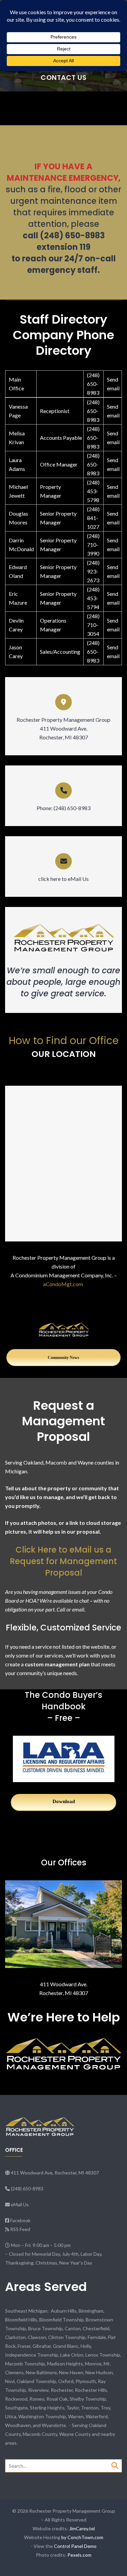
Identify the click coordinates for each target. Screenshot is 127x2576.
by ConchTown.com (82, 2537)
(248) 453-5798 (93, 491)
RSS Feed (20, 2229)
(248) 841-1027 (93, 518)
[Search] (115, 2465)
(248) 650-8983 (93, 384)
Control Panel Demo (75, 2546)
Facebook (20, 2220)
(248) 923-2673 (93, 571)
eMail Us (20, 2204)
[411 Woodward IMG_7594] (63, 1924)
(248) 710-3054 (93, 625)
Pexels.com (79, 2555)
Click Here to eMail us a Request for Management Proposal (63, 1561)
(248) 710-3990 (93, 545)
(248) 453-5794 (93, 598)
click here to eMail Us (63, 879)
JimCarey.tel (82, 2528)
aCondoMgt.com (63, 1284)
